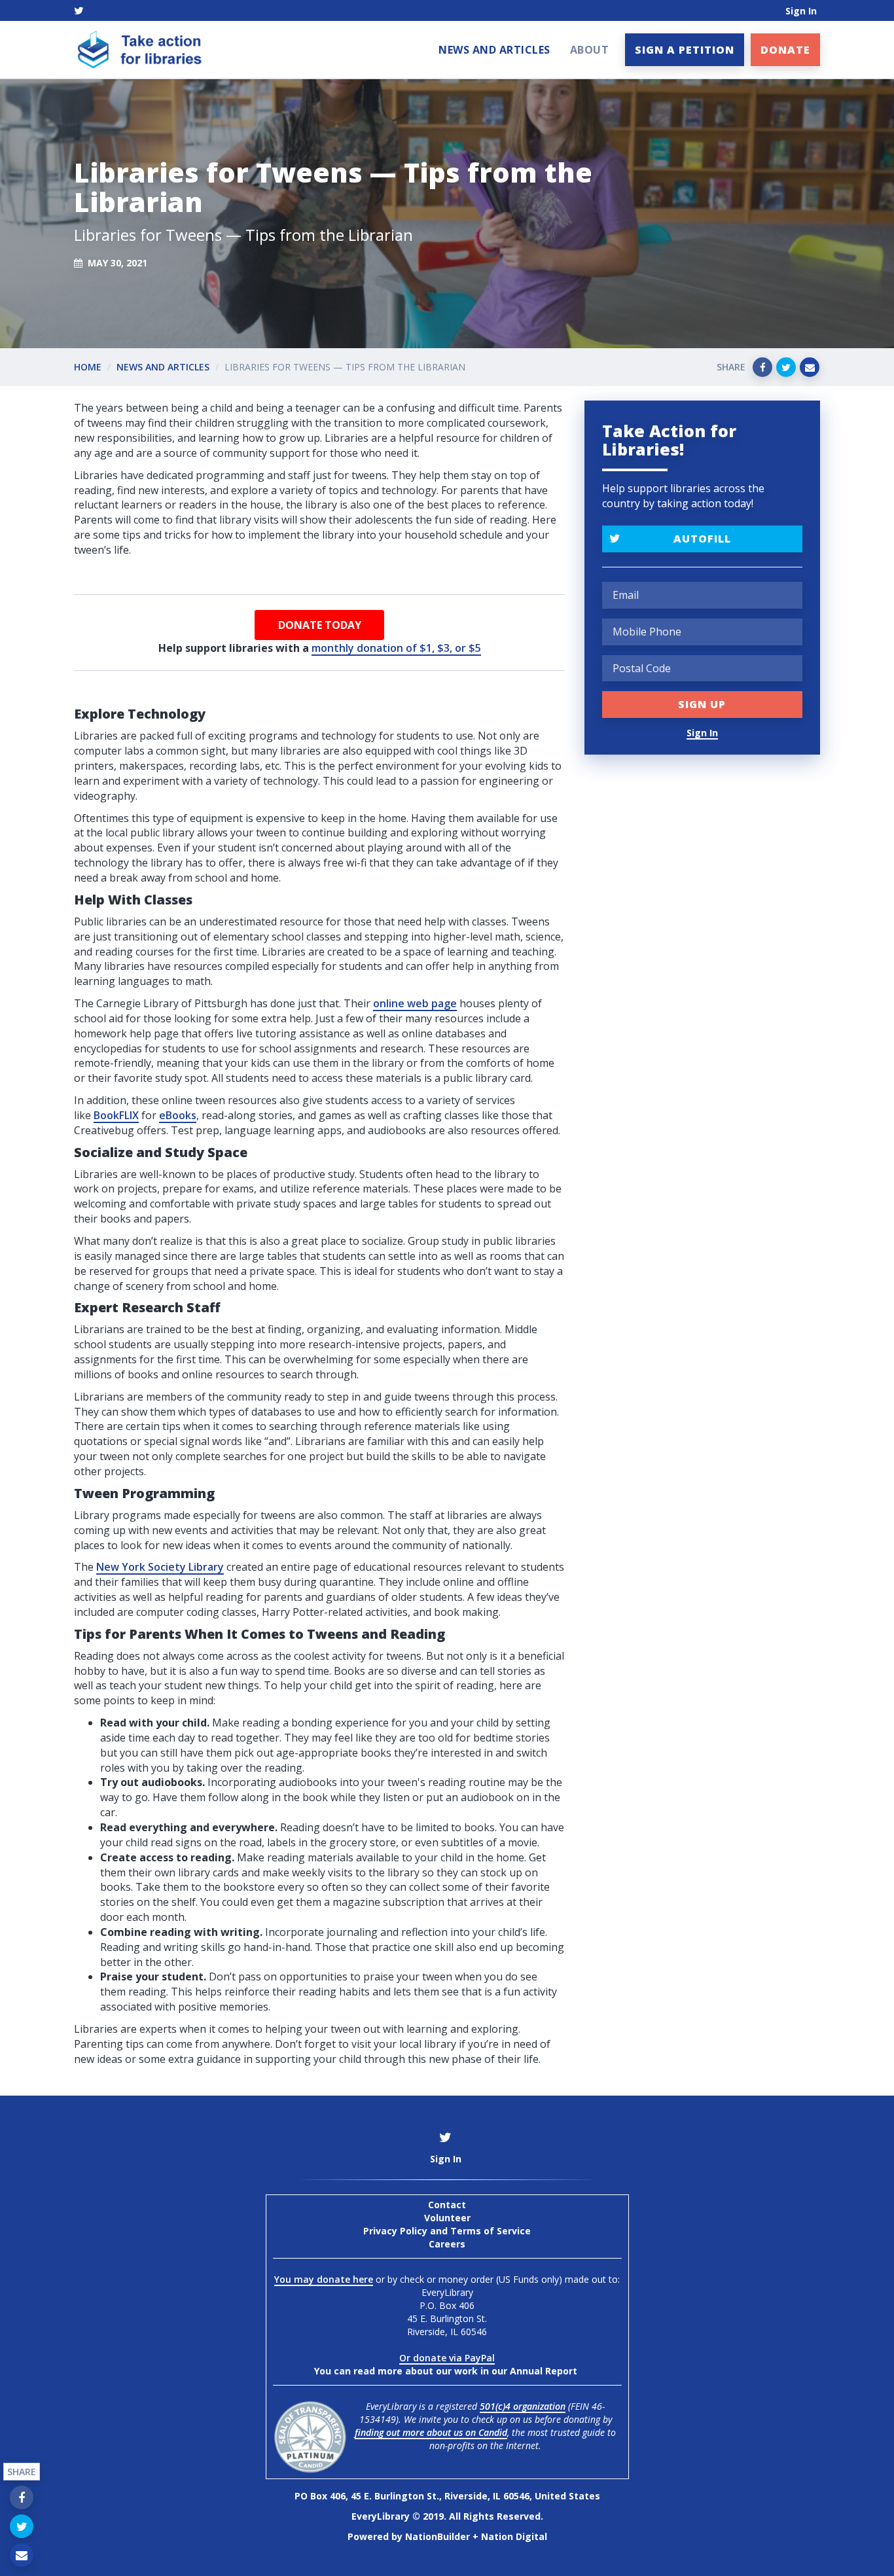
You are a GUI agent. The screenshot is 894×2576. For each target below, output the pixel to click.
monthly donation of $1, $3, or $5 (396, 648)
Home (88, 367)
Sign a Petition (685, 50)
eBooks (178, 1115)
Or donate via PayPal (447, 2358)
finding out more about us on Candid (431, 2432)
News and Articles (494, 50)
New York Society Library (160, 1567)
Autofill (702, 539)
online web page (415, 1003)
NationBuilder (438, 2536)
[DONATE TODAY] (319, 625)
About (590, 50)
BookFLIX (116, 1115)
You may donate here (324, 2279)
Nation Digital (514, 2536)
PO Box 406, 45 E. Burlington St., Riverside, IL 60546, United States (447, 2496)
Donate (785, 50)
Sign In (801, 11)
